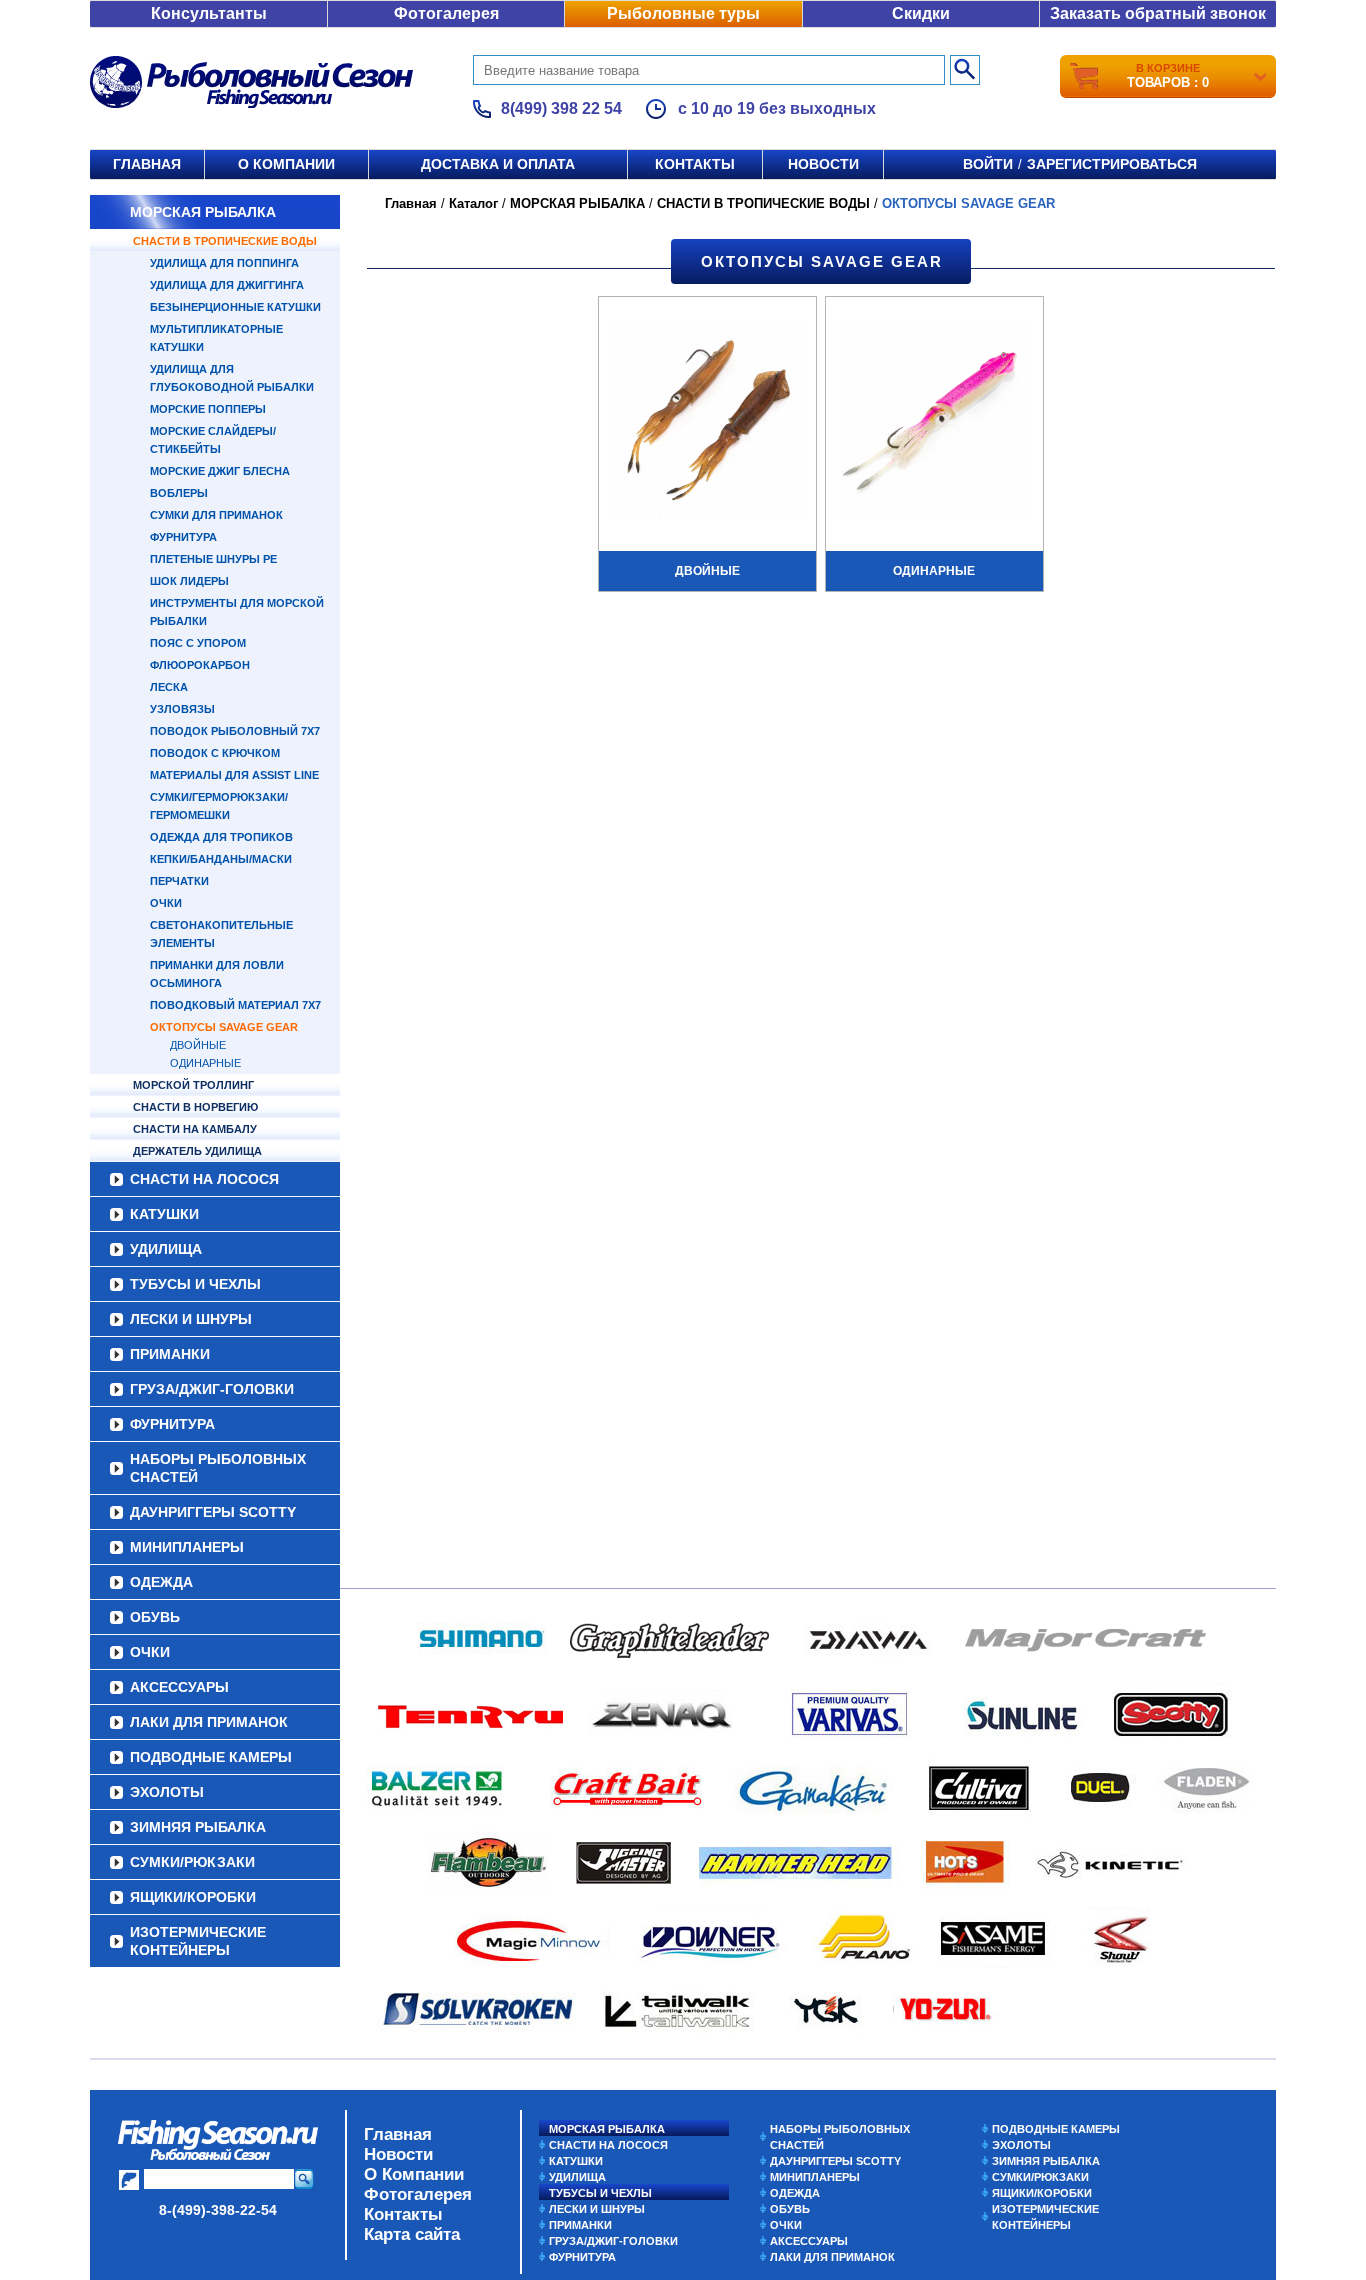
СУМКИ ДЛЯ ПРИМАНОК (216, 515)
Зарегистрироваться (1112, 164)
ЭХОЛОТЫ (167, 1792)
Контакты (695, 164)
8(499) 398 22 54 (561, 108)
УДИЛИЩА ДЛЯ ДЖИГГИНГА (227, 285)
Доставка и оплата (498, 164)
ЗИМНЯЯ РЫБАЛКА (198, 1827)
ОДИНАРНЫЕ (205, 1063)
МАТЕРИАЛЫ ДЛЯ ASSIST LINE (234, 775)
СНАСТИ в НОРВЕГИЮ (195, 1107)
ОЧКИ (166, 903)
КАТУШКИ (164, 1214)
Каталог (473, 203)
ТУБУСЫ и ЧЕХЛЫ (195, 1284)
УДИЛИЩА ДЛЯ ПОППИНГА (224, 263)
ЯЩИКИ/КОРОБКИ (193, 1897)
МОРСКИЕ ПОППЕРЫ (208, 409)
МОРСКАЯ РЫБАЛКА (203, 212)
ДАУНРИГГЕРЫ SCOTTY (213, 1512)
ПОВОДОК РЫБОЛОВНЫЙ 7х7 (235, 731)
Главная (147, 164)
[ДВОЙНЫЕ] (707, 422)
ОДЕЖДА (161, 1582)
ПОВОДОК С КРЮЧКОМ (215, 753)
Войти (988, 164)
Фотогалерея (446, 13)
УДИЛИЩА (166, 1249)
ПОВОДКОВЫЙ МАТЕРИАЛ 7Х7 (235, 1005)
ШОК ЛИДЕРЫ (189, 581)
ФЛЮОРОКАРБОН (200, 665)
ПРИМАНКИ (170, 1354)
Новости (823, 164)
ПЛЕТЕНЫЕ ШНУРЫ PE (213, 559)
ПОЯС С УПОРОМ (198, 643)
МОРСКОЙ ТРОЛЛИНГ (193, 1085)
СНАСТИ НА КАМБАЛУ (195, 1129)
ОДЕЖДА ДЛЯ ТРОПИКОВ (221, 837)
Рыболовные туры (683, 13)
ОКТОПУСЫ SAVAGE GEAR (224, 1027)
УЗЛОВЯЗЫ (182, 709)
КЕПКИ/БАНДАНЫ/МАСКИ (221, 859)
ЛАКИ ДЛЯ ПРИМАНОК (209, 1722)
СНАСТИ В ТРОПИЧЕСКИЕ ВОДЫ (225, 241)
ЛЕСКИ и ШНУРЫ (191, 1319)
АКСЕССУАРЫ (179, 1687)
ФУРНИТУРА (183, 537)
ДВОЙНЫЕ (198, 1045)
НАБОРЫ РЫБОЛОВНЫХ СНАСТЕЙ (218, 1468)
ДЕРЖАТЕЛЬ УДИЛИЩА (197, 1151)
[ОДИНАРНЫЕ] (934, 422)
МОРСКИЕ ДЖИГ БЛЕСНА (220, 471)
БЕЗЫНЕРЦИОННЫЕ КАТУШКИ (235, 307)
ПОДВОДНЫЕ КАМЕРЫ (211, 1757)
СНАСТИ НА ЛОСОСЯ (204, 1179)
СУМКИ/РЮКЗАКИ (192, 1862)
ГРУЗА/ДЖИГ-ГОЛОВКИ (212, 1389)
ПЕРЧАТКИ (179, 881)
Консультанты (209, 13)
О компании (286, 164)
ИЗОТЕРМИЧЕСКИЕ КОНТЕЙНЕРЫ (198, 1941)
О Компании (414, 2174)
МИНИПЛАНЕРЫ (187, 1547)
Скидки (921, 13)
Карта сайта (412, 2234)
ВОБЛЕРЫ (179, 493)
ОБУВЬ (155, 1617)
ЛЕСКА (169, 687)
